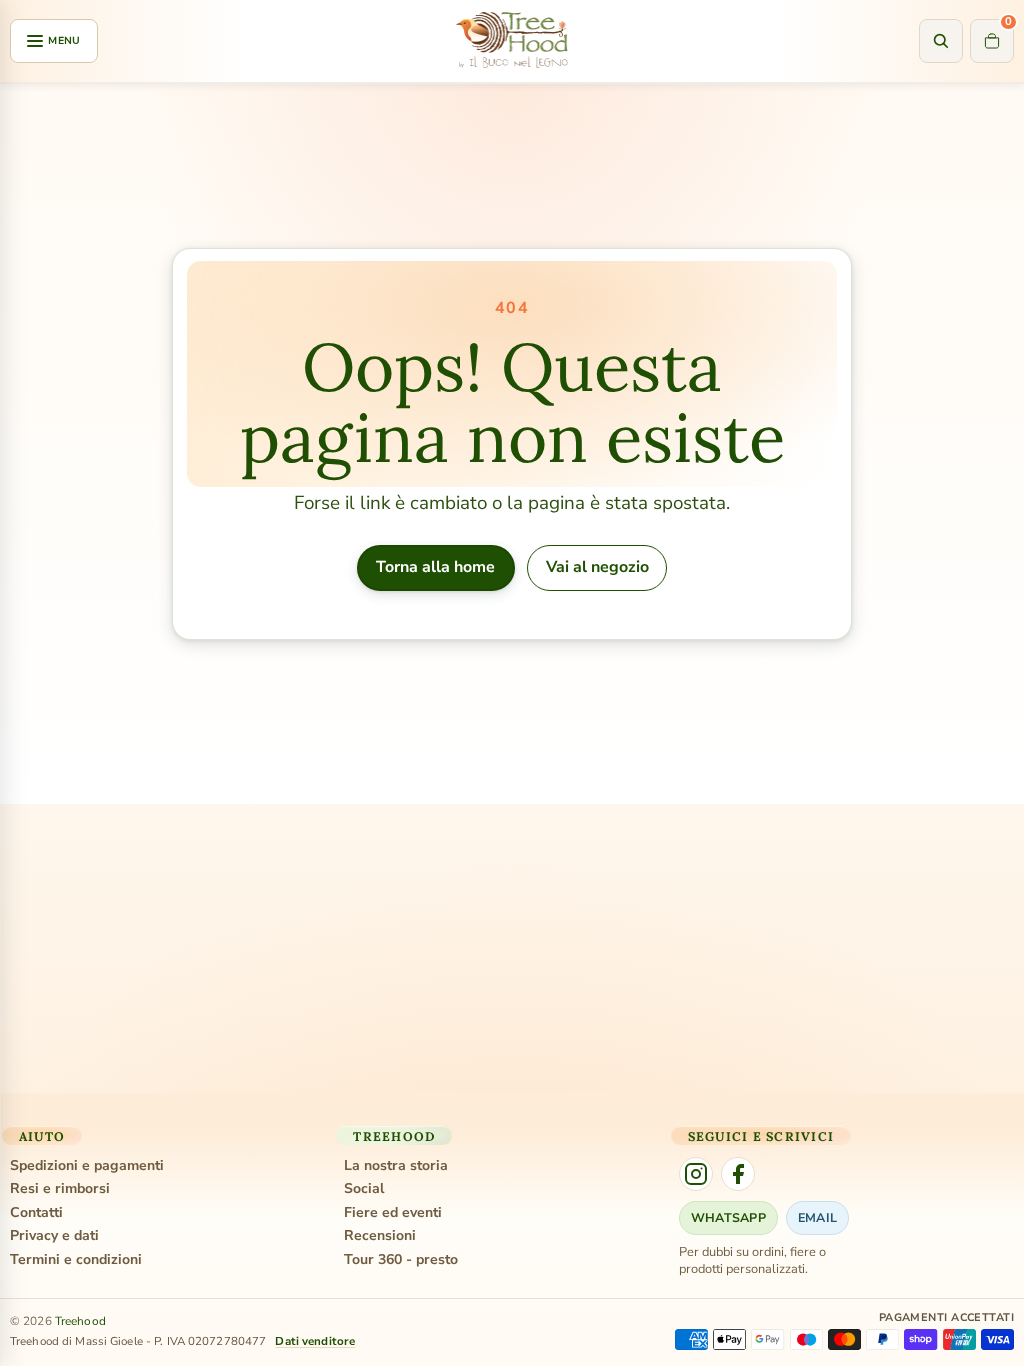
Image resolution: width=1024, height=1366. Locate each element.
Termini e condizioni (76, 1260)
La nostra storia (396, 1166)
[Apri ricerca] (941, 41)
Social (364, 1189)
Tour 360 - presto (401, 1260)
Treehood (80, 1321)
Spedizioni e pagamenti (87, 1166)
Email (817, 1217)
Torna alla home (435, 567)
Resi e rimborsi (60, 1189)
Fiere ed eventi (393, 1213)
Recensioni (380, 1236)
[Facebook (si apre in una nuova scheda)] (738, 1174)
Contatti (36, 1213)
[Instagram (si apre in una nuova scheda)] (696, 1174)
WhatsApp (728, 1217)
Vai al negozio (597, 567)
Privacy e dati (54, 1236)
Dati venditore (315, 1341)
